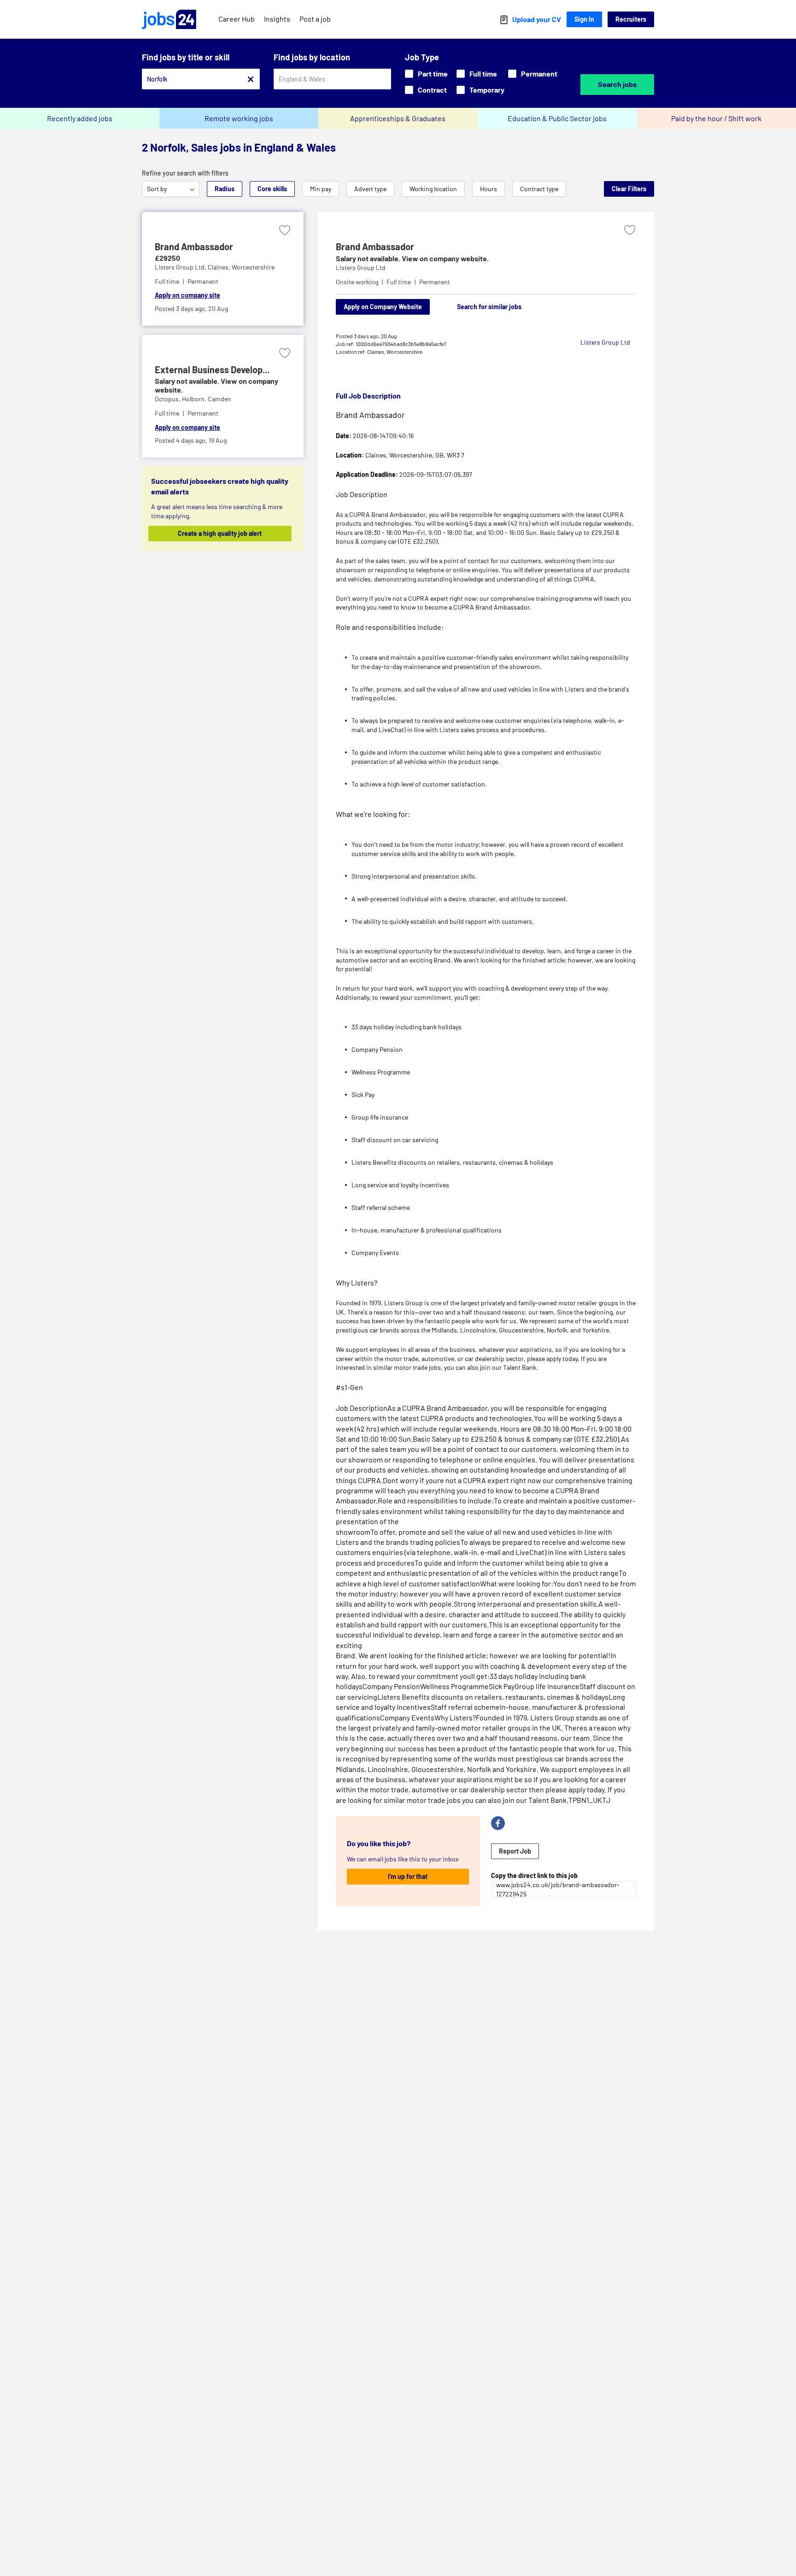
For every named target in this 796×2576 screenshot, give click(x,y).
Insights (277, 19)
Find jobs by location (312, 57)
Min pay (321, 189)
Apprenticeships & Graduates (398, 118)
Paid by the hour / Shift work (716, 118)
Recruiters (631, 19)
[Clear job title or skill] (251, 79)
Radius (225, 189)
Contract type (539, 189)
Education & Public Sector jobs (557, 118)
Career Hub (237, 19)
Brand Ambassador (194, 246)
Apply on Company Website (383, 307)
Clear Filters (629, 189)
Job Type (422, 57)
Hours (489, 189)
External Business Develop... (212, 370)
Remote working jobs (239, 118)
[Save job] (285, 230)
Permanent (539, 73)
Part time (433, 73)
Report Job (515, 1851)
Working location (433, 189)
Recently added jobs (80, 118)
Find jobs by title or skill (186, 57)
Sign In (584, 19)
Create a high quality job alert (220, 533)
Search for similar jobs (489, 307)
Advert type (370, 189)
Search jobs (617, 84)
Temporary (487, 90)
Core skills (272, 189)
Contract (432, 90)
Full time (483, 73)
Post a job (315, 19)
